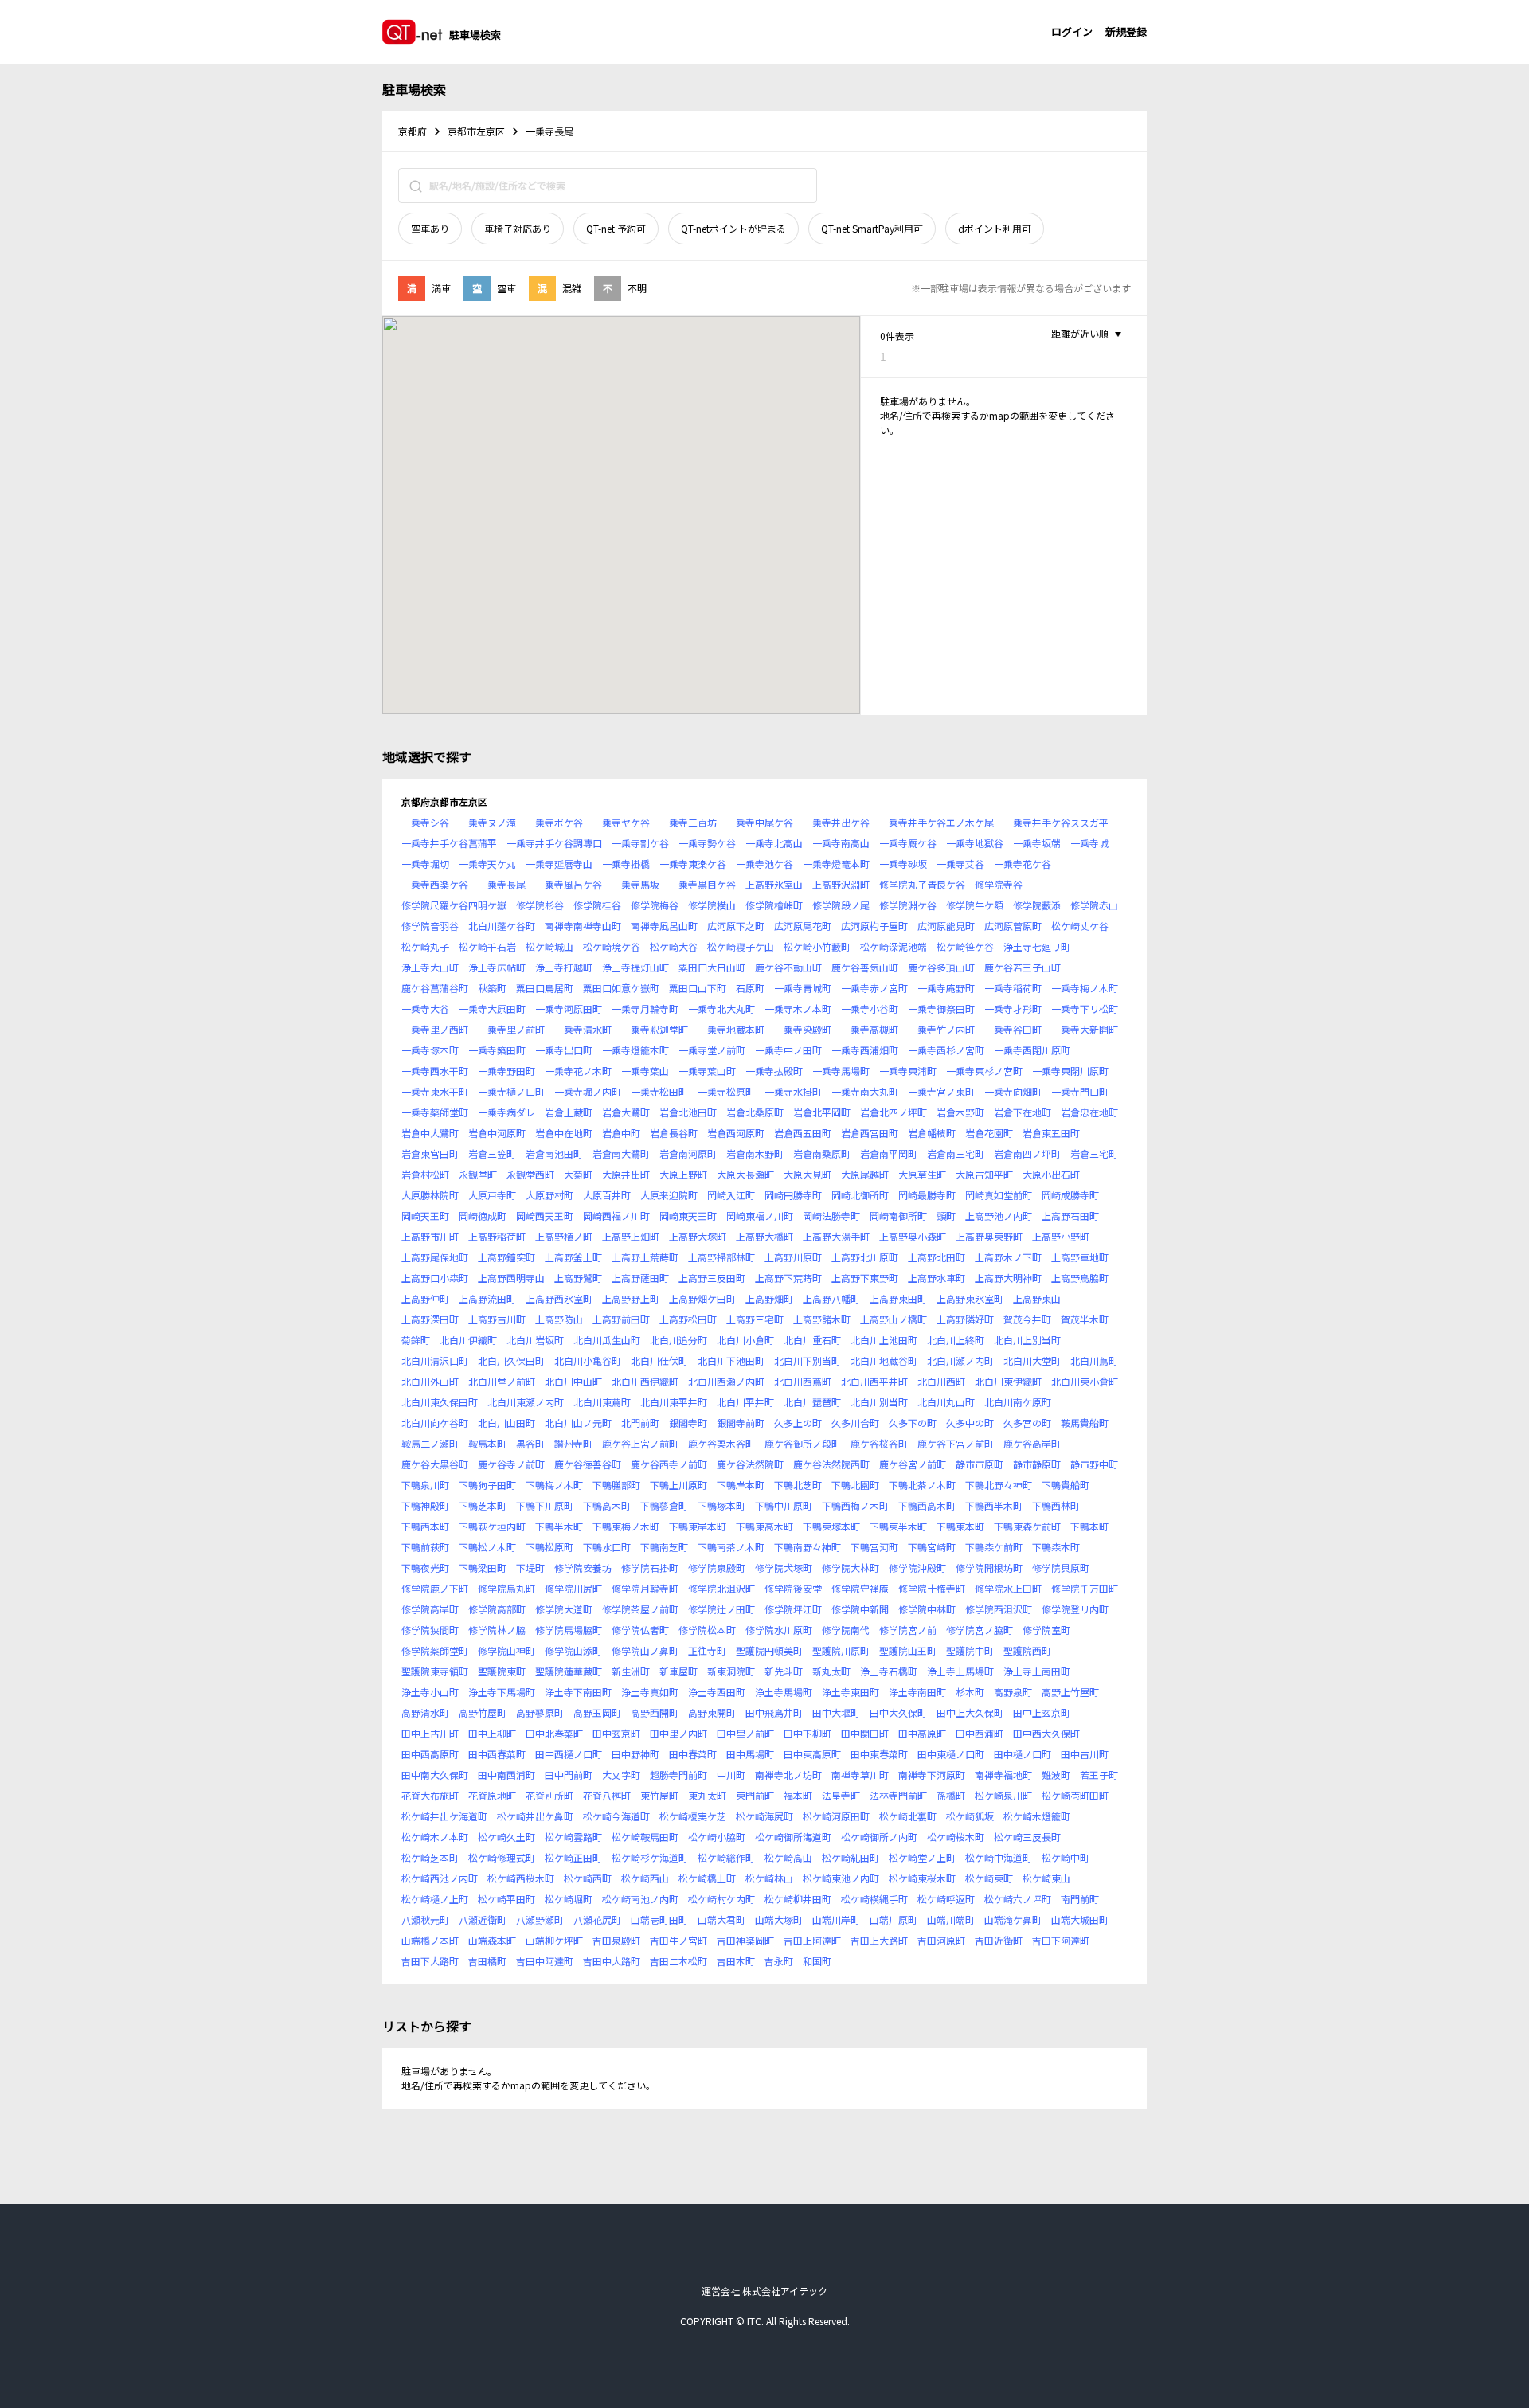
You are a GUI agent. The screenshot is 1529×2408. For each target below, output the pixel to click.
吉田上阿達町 (812, 1940)
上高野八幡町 (831, 1298)
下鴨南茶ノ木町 (731, 1547)
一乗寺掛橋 (626, 864)
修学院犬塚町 (784, 1568)
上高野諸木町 (822, 1319)
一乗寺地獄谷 (975, 843)
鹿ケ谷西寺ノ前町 (669, 1464)
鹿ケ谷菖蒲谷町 (435, 988)
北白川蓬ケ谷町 (502, 926)
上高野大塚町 (698, 1236)
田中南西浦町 (506, 1775)
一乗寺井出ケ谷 (836, 822)
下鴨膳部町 (616, 1485)
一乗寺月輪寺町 (645, 1009)
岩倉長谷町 (674, 1133)
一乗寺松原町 (726, 1091)
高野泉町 (1013, 1692)
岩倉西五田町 (803, 1133)
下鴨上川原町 (678, 1485)
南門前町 (1080, 1899)
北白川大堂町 (1032, 1360)
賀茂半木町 (1085, 1319)
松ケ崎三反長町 (1027, 1837)
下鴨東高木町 (764, 1526)
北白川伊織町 (468, 1340)
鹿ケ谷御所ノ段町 (803, 1443)
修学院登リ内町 (1075, 1609)
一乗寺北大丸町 (721, 1009)
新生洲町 (631, 1671)
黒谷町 (530, 1443)
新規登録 (1126, 31)
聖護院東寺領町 (435, 1671)
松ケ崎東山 (1046, 1878)
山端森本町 (492, 1940)
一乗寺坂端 (1037, 843)
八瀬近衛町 (483, 1919)
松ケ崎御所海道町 (793, 1837)
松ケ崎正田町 (573, 1857)
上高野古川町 (497, 1319)
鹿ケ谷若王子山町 (1023, 967)
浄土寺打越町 (564, 967)
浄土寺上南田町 (1037, 1671)
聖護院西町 (1027, 1650)
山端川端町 (951, 1919)
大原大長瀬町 (745, 1174)
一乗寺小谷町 (870, 1009)
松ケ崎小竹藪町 (817, 946)
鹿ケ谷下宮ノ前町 (956, 1443)
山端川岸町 (836, 1919)
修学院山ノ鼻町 (645, 1650)
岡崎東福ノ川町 (760, 1216)
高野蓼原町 (540, 1712)
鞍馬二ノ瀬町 (430, 1443)
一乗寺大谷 (425, 1009)
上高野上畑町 (631, 1236)
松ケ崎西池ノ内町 (440, 1878)
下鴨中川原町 (784, 1505)
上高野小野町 (1061, 1236)
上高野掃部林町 (721, 1257)
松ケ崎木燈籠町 (1037, 1816)
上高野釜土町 (573, 1257)
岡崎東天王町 (688, 1216)
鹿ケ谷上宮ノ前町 (640, 1443)
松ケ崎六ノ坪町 (1018, 1899)
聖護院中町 (970, 1650)
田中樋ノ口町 (1023, 1754)
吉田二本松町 (678, 1961)
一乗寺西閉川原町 (1032, 1050)
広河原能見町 (946, 926)
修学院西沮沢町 (999, 1609)
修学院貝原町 (1061, 1568)
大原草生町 (922, 1174)
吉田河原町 (941, 1940)
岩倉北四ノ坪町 (894, 1112)
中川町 (731, 1775)
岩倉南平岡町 (889, 1153)
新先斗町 (784, 1671)
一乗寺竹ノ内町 (941, 1029)
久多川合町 (855, 1423)
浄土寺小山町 (430, 1692)
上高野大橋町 (764, 1236)
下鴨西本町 (425, 1526)
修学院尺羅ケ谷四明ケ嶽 (454, 905)
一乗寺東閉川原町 (1070, 1071)
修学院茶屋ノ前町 (640, 1609)
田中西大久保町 (1046, 1733)
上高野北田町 (937, 1257)
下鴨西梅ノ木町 (855, 1505)
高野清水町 (425, 1712)
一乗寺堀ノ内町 (588, 1091)
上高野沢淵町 (841, 884)
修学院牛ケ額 (975, 905)
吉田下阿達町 (1061, 1940)
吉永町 (779, 1961)
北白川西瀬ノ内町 (726, 1381)
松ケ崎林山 (769, 1878)
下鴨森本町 (1056, 1547)
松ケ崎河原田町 (836, 1816)
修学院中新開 (860, 1609)
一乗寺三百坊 (688, 822)
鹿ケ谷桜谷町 (879, 1443)
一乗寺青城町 (803, 988)
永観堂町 (478, 1174)
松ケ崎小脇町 (717, 1837)
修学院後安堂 (793, 1588)
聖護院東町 (502, 1671)
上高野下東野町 (865, 1278)
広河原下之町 (736, 926)
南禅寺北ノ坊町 (788, 1775)
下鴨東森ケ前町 (1027, 1526)
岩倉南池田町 (554, 1153)
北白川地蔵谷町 (884, 1360)
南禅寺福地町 (1003, 1775)
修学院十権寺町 (932, 1588)
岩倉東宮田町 (430, 1153)
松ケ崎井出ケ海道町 (444, 1816)
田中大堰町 (836, 1712)
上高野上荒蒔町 (645, 1257)
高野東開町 (712, 1712)
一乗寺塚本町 (430, 1050)
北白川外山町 (430, 1381)
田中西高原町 (430, 1754)
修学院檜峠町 (774, 905)
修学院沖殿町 (917, 1568)
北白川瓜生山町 (607, 1340)
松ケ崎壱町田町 (1075, 1795)
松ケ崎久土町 (506, 1837)
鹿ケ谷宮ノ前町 (913, 1464)
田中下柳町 (808, 1733)
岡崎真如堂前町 (999, 1195)
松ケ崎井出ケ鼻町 (535, 1816)
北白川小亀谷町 (588, 1360)
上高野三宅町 (755, 1319)
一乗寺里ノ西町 (435, 1029)
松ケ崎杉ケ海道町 (650, 1857)
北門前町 (640, 1423)
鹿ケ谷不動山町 (788, 967)
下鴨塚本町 (721, 1505)
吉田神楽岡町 (745, 1940)
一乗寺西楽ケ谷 (435, 884)
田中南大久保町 (435, 1775)
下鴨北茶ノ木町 (922, 1485)
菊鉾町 (416, 1340)
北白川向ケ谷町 (435, 1423)
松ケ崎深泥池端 (894, 946)
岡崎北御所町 (860, 1195)
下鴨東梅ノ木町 (626, 1526)
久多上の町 (798, 1423)
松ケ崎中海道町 (999, 1857)
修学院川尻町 (573, 1588)
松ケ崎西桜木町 (521, 1878)
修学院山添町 (573, 1650)
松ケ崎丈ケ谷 (1080, 926)
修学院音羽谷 (430, 926)
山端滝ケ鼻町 (1013, 1919)
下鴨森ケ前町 (994, 1547)
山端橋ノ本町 (430, 1940)
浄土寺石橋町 (889, 1671)
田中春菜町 (693, 1754)
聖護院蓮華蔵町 (569, 1671)
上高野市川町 (430, 1236)
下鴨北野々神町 (999, 1485)
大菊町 (578, 1174)
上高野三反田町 (712, 1278)
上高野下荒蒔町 (788, 1278)
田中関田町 (865, 1733)
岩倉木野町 (960, 1112)
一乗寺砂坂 (903, 864)
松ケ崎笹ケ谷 (965, 946)
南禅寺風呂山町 (664, 926)
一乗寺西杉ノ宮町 (946, 1050)
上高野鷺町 (578, 1278)
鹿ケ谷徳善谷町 (588, 1464)
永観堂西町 (530, 1174)
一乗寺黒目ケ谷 (702, 884)
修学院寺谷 (999, 884)
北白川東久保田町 (440, 1402)
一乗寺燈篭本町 (836, 864)
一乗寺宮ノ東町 (941, 1091)
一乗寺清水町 (583, 1029)
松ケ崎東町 (989, 1878)
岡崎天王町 (425, 1216)
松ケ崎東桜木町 (922, 1878)
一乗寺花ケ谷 (1023, 864)
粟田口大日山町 (712, 967)
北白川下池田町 (731, 1360)
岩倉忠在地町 (1089, 1112)
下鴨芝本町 (483, 1505)
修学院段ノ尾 (841, 905)
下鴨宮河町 (874, 1547)
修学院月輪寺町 (645, 1588)
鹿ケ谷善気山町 (865, 967)
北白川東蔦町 (602, 1402)
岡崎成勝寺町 (1070, 1195)
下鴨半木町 (559, 1526)
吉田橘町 (487, 1961)
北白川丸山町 (946, 1402)
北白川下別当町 (808, 1360)
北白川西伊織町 (645, 1381)
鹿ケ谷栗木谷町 (721, 1443)
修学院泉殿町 (717, 1568)
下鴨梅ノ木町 (554, 1485)
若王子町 (1099, 1775)
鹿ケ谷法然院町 (750, 1464)
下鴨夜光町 (425, 1568)
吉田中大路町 (612, 1961)
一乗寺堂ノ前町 (712, 1050)
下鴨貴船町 (1066, 1485)
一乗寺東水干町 (435, 1091)
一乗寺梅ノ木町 (1085, 988)
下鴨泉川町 (425, 1485)
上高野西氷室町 (559, 1298)
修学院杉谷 (540, 905)
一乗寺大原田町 (492, 1009)
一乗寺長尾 (502, 884)
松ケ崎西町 (588, 1878)
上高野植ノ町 (564, 1236)
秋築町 (492, 988)
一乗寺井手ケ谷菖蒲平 (449, 843)
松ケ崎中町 (1066, 1857)
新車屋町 (678, 1671)
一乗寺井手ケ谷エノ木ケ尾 (937, 822)
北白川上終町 (956, 1340)
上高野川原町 (793, 1257)
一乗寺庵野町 (946, 988)
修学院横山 (712, 905)
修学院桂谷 (597, 905)
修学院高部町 (497, 1609)
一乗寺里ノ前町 (511, 1029)
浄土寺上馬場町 (960, 1671)
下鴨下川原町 (545, 1505)
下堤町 (530, 1568)
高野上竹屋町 (1070, 1692)
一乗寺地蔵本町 (731, 1029)
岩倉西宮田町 (870, 1133)
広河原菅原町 (1013, 926)
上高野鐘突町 (506, 1257)
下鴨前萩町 (425, 1547)
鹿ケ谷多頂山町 (941, 967)
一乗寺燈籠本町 (635, 1050)
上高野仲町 (425, 1298)
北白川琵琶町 (812, 1402)
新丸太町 (831, 1671)
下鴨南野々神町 (808, 1547)
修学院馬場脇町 (569, 1630)
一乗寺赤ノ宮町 (874, 988)
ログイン (1072, 31)
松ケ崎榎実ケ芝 (693, 1816)
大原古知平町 (984, 1174)
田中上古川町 (430, 1733)
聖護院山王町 (908, 1650)
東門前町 (755, 1795)
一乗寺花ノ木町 (578, 1071)
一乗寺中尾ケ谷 (760, 822)
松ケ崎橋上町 (707, 1878)
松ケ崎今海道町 (616, 1816)
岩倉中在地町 (564, 1133)
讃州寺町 (573, 1443)
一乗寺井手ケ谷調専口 (554, 843)
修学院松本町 (707, 1630)
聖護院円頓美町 (769, 1650)
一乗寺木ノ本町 (798, 1009)
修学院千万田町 (1085, 1588)
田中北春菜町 (554, 1733)
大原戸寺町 (492, 1195)
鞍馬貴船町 (1085, 1423)
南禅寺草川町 (860, 1775)
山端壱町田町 (659, 1919)
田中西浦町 (980, 1733)
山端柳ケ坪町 (554, 1940)
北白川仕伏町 (659, 1360)
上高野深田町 (430, 1319)
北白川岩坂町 (535, 1340)
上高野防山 (559, 1319)
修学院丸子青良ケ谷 (922, 884)
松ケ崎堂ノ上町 (922, 1857)
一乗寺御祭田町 (941, 1009)
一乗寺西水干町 (435, 1071)
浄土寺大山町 (430, 967)
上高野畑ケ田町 (702, 1298)
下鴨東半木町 (898, 1526)
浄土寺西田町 (717, 1692)
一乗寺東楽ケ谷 (693, 864)
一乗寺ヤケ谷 (621, 822)
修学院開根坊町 (989, 1568)
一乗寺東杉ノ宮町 (984, 1071)
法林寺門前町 (898, 1795)
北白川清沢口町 (435, 1360)
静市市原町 (980, 1464)
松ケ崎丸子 (425, 946)
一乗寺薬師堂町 (435, 1112)
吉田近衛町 (999, 1940)
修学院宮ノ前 (908, 1630)
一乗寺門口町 (1080, 1091)
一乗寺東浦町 (908, 1071)
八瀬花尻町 (597, 1919)
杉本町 (970, 1692)
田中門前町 (569, 1775)
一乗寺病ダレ (506, 1112)
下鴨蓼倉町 (664, 1505)
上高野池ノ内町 (999, 1216)
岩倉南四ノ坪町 (1027, 1153)
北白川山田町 (506, 1423)
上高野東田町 (898, 1298)
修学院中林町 (927, 1609)
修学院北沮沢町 (721, 1588)
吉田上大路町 (879, 1940)
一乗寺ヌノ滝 (487, 822)
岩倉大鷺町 (626, 1112)
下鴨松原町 (549, 1547)
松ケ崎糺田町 (851, 1857)
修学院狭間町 (430, 1630)
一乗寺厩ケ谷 (908, 843)
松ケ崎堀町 (569, 1899)
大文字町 (621, 1775)
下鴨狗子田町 (487, 1485)
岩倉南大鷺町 (621, 1153)
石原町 (750, 988)
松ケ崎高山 (788, 1857)
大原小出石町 (1051, 1174)
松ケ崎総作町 (726, 1857)
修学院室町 (1046, 1630)
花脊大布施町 (430, 1795)
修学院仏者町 (640, 1630)
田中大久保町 (898, 1712)
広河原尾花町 (803, 926)
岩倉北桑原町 (755, 1112)
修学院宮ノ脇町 (980, 1630)
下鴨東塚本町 (831, 1526)
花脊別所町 (549, 1795)
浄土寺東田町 (851, 1692)
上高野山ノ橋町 (894, 1319)
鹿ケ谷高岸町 (1032, 1443)
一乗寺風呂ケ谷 (569, 884)
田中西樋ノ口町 (569, 1754)
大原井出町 (626, 1174)
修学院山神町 (506, 1650)
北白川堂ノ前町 (502, 1381)
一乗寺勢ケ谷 (707, 843)
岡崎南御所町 (898, 1216)
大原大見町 (808, 1174)
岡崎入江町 (731, 1195)
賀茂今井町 (1027, 1319)
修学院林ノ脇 (497, 1630)
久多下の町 (913, 1423)
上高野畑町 (769, 1298)
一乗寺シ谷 (425, 822)
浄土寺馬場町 (784, 1692)
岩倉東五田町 (1051, 1133)
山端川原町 (894, 1919)
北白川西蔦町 (803, 1381)
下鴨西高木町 (927, 1505)
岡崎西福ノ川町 (616, 1216)
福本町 (798, 1795)
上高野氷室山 (774, 884)
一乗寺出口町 (564, 1050)
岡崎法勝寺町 (831, 1216)
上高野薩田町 (640, 1278)
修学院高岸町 (430, 1609)
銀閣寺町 (688, 1423)
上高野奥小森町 (913, 1236)
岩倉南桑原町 (822, 1153)
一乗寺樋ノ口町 (511, 1091)
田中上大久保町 (970, 1712)
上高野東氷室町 (970, 1298)
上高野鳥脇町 (1080, 1278)
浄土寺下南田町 (578, 1692)
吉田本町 (736, 1961)
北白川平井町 (745, 1402)
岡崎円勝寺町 (793, 1195)
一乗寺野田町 (506, 1071)
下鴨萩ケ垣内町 (492, 1526)
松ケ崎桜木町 (956, 1837)
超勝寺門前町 (678, 1775)
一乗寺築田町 (497, 1050)
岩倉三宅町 (1094, 1153)
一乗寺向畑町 (1013, 1091)
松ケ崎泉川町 (1003, 1795)
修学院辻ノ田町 (721, 1609)
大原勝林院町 (430, 1195)
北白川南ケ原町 (1018, 1402)
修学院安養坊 (583, 1568)
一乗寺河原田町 (569, 1009)
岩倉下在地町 (1023, 1112)
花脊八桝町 (607, 1795)
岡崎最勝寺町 (927, 1195)
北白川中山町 (573, 1381)
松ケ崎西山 (645, 1878)
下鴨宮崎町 (932, 1547)
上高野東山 (1037, 1298)
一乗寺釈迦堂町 (655, 1029)
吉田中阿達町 (545, 1961)
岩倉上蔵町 (569, 1112)
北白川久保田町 (511, 1360)
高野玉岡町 (597, 1712)
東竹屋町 (659, 1795)
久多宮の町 (1027, 1423)
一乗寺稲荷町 (1013, 988)
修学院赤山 (1094, 905)
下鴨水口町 (607, 1547)
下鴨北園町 (855, 1485)
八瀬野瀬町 (540, 1919)
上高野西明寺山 (511, 1278)
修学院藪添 (1037, 905)
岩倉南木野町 (755, 1153)
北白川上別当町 (1027, 1340)
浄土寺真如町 (650, 1692)
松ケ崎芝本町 (430, 1857)
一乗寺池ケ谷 (764, 864)
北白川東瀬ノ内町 (526, 1402)
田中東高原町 (812, 1754)
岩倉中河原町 (497, 1133)
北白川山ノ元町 (578, 1423)
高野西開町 (655, 1712)
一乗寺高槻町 (870, 1029)
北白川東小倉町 (1085, 1381)
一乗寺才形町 (1013, 1009)
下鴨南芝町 (664, 1547)
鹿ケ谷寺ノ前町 (511, 1464)
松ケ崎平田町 (506, 1899)
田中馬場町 (750, 1754)
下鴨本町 (1089, 1526)
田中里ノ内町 (678, 1733)
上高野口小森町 (435, 1278)
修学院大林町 (851, 1568)
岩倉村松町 (425, 1174)
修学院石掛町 (650, 1568)
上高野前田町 (621, 1319)
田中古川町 (1085, 1754)
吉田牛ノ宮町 (678, 1940)
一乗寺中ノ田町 (788, 1050)
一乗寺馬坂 (635, 884)
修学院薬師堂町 (435, 1650)
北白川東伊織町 (1008, 1381)
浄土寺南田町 (917, 1692)
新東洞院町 (731, 1671)
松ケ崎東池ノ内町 (841, 1878)
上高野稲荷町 (497, 1236)
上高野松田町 (688, 1319)
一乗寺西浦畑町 (865, 1050)
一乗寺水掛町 (793, 1091)
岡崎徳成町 (483, 1216)
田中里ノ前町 (745, 1733)
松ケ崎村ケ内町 (721, 1899)
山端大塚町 (779, 1919)
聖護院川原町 (841, 1650)
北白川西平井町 (874, 1381)
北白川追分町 (678, 1340)
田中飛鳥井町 (774, 1712)
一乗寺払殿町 (774, 1071)
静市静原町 (1037, 1464)
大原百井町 (607, 1195)
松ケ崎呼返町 (946, 1899)
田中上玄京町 (1042, 1712)
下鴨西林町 (1056, 1505)
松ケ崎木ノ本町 (435, 1837)
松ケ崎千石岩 (487, 946)
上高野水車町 (937, 1278)
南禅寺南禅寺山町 (583, 926)
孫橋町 (951, 1795)
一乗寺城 (1089, 843)
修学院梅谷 (655, 905)
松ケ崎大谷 (674, 946)
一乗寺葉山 (645, 1071)
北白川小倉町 (745, 1340)
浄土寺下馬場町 (502, 1692)
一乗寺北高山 (774, 843)
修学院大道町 (564, 1609)
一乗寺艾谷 (960, 864)
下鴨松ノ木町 (487, 1547)
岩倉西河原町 (736, 1133)
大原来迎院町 (669, 1195)
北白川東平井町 (674, 1402)
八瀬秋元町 (425, 1919)
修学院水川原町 (779, 1630)
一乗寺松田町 (659, 1091)
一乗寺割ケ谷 (640, 843)
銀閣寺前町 (741, 1423)
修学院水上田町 (1008, 1588)
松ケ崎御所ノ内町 (879, 1837)
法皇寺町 (841, 1795)
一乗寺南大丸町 (865, 1091)
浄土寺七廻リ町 (1037, 946)
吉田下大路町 (430, 1961)
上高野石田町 (1070, 1216)
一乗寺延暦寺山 (559, 864)
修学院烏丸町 (506, 1588)
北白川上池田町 (884, 1340)
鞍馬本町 (487, 1443)
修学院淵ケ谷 (908, 905)
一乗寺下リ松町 (1085, 1009)
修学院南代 (846, 1630)
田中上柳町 (492, 1733)
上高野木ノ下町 (1008, 1257)
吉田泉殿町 (616, 1940)
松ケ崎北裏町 (908, 1816)
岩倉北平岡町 (822, 1112)
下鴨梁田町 (483, 1568)
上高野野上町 (631, 1298)
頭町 (946, 1216)
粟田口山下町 (698, 988)
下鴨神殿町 (425, 1505)
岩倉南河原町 (688, 1153)
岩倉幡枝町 (932, 1133)
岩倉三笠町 (492, 1153)
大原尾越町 (865, 1174)
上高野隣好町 (965, 1319)
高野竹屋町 (483, 1712)
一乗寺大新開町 (1085, 1029)
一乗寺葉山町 (707, 1071)
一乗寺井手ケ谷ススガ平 (1056, 822)
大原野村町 (549, 1195)
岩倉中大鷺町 (430, 1133)
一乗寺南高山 (841, 843)
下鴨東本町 (960, 1526)
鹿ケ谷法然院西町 (831, 1464)
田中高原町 (922, 1733)
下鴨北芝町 (798, 1485)
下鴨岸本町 (741, 1485)
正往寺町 (707, 1650)
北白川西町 (941, 1381)
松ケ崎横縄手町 (874, 1899)
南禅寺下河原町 (932, 1775)
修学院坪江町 (793, 1609)
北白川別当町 (879, 1402)
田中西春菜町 (497, 1754)
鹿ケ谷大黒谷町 (435, 1464)
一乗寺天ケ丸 (487, 864)
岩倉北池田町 (688, 1112)
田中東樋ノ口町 (951, 1754)
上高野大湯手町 (836, 1236)
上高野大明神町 (1008, 1278)
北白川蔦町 (1094, 1360)
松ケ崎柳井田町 (798, 1899)
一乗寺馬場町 (841, 1071)
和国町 (817, 1961)
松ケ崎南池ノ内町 (640, 1899)
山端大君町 (721, 1919)
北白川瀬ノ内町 (960, 1360)
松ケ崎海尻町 (764, 1816)
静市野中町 (1094, 1464)
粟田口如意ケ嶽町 (621, 988)
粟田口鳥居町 (545, 988)
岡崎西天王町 (545, 1216)
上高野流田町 (487, 1298)
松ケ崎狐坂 (970, 1816)
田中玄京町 (616, 1733)
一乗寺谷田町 (1013, 1029)
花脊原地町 (492, 1795)
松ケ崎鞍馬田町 (645, 1837)
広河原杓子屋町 (874, 926)
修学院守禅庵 (860, 1588)
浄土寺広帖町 (497, 967)
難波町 (1056, 1775)
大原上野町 (683, 1174)
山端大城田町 (1080, 1919)
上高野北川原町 (865, 1257)
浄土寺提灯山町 (635, 967)
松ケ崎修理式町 (502, 1857)
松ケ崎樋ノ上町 (435, 1899)
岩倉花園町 (989, 1133)
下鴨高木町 (607, 1505)
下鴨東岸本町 (698, 1526)
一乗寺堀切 (425, 864)
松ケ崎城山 (549, 946)
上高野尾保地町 (435, 1257)
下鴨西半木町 (994, 1505)
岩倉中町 (621, 1133)
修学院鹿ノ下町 (435, 1588)
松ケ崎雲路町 (573, 1837)
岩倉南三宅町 (956, 1153)
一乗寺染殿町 (803, 1029)
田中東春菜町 (879, 1754)
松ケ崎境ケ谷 (612, 946)
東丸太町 (707, 1795)
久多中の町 (970, 1423)
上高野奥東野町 (989, 1236)
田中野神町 (635, 1754)
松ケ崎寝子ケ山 (741, 946)
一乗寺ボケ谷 (554, 822)
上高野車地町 (1080, 1257)
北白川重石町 (812, 1340)
